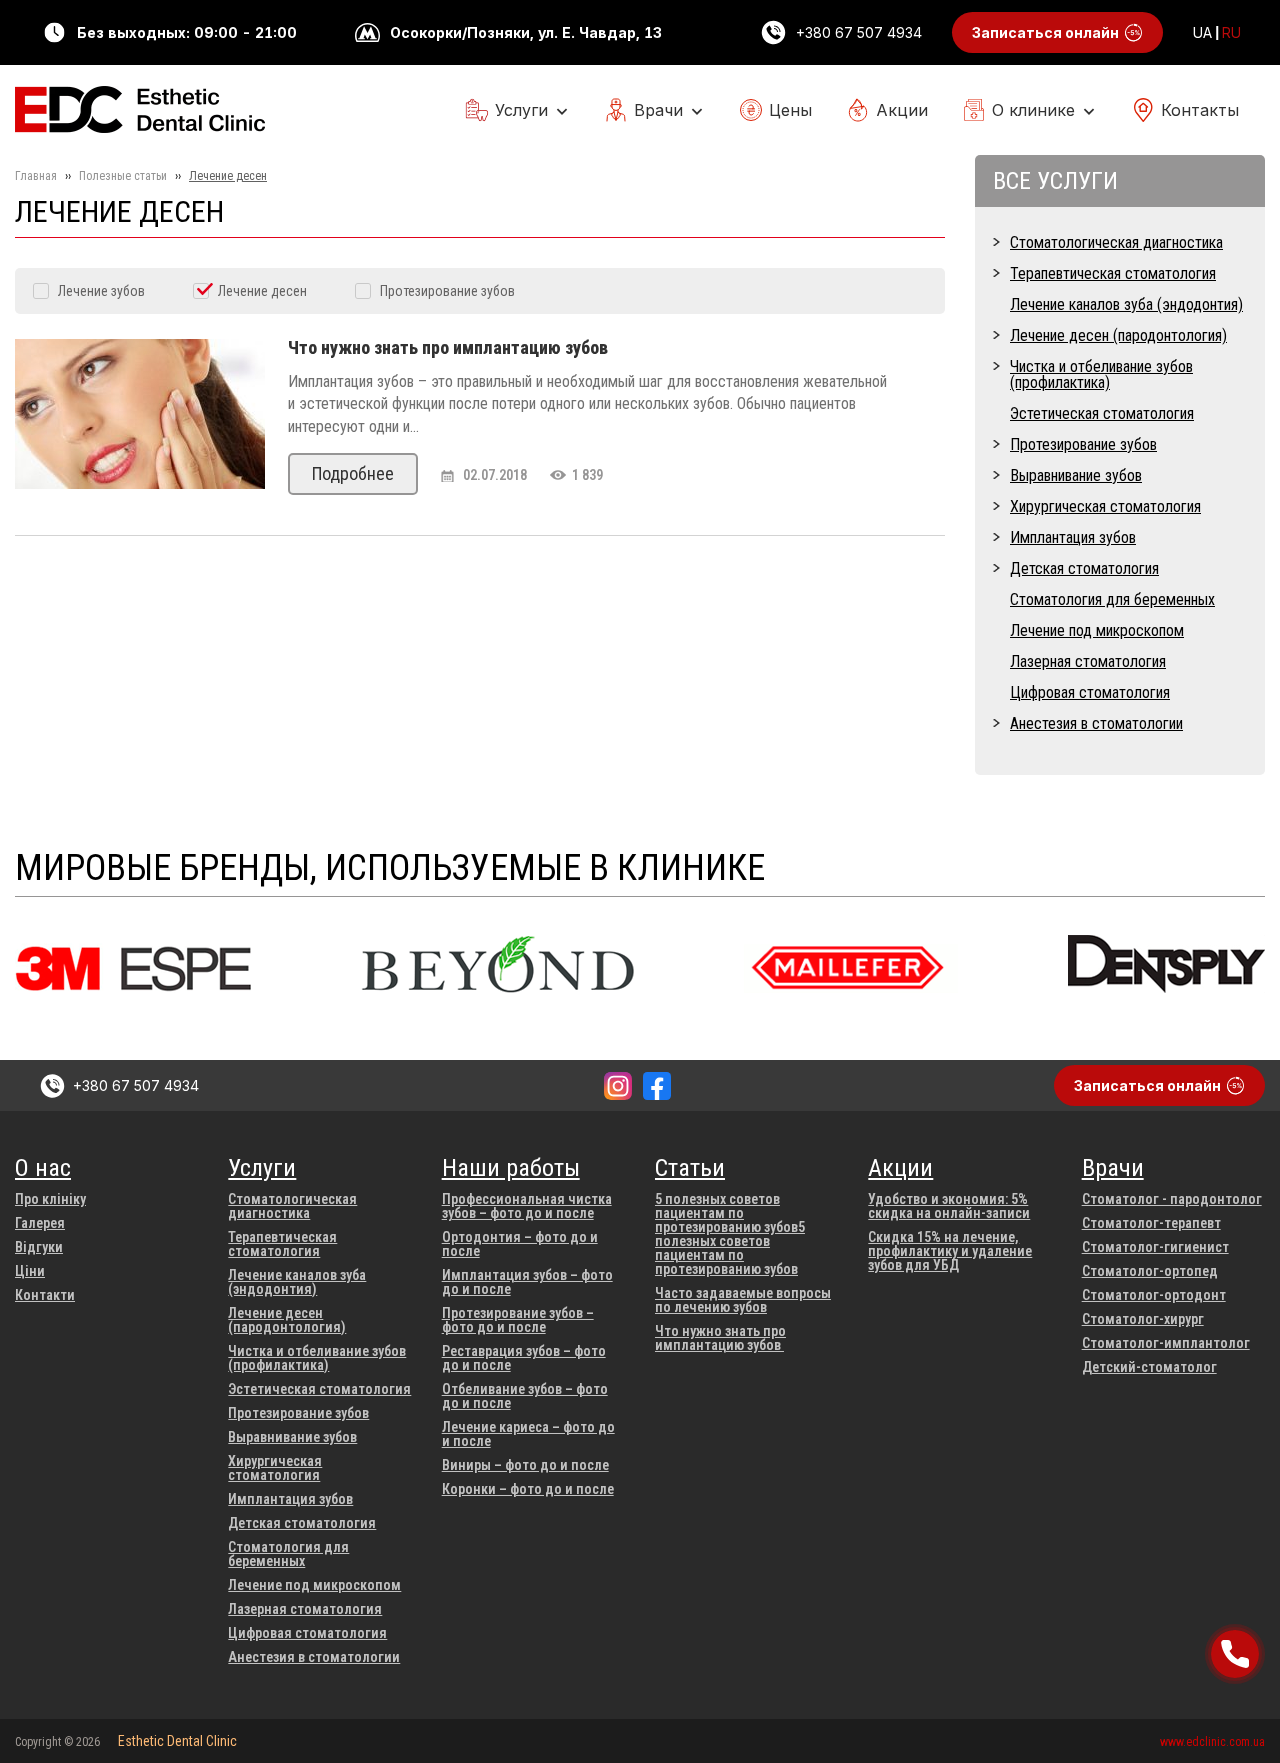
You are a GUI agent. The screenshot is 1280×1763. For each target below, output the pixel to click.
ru (1231, 33)
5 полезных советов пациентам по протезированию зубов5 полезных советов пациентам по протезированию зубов (730, 1234)
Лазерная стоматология (1088, 661)
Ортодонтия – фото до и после (520, 1244)
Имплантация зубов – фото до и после (527, 1282)
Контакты (1200, 110)
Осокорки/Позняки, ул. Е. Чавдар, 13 (526, 33)
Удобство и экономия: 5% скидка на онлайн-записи (949, 1206)
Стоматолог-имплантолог (1166, 1343)
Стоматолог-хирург (1143, 1319)
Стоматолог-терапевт (1151, 1223)
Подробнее (353, 473)
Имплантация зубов (1073, 537)
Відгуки (39, 1247)
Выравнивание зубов (1076, 475)
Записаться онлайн (1045, 32)
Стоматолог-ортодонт (1154, 1295)
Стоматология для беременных (1112, 599)
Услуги (521, 110)
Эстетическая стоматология (1102, 413)
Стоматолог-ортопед (1150, 1271)
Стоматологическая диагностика (1116, 242)
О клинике (1033, 110)
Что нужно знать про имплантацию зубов (720, 1338)
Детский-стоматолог (1149, 1367)
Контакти (45, 1295)
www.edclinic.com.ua (1212, 1742)
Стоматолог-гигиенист (1155, 1247)
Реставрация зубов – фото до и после (524, 1358)
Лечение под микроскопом (1097, 630)
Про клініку (50, 1199)
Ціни (30, 1271)
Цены (790, 110)
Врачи (658, 110)
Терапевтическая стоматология (1113, 273)
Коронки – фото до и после (528, 1489)
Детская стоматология (1084, 568)
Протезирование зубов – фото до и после (518, 1320)
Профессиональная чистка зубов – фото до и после (527, 1206)
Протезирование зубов (447, 291)
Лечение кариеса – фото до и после (528, 1434)
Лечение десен (262, 291)
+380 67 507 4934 (859, 32)
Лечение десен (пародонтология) (1118, 335)
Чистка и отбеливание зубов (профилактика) (1101, 374)
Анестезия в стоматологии (1096, 723)
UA (1202, 33)
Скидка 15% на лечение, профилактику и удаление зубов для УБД (950, 1251)
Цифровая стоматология (1090, 692)
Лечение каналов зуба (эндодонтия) (1126, 304)
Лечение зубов (101, 291)
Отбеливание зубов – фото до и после (525, 1396)
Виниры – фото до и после (525, 1465)
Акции (902, 110)
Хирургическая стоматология (1105, 506)
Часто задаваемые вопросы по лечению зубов (743, 1300)
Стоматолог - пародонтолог (1172, 1199)
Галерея (40, 1223)
